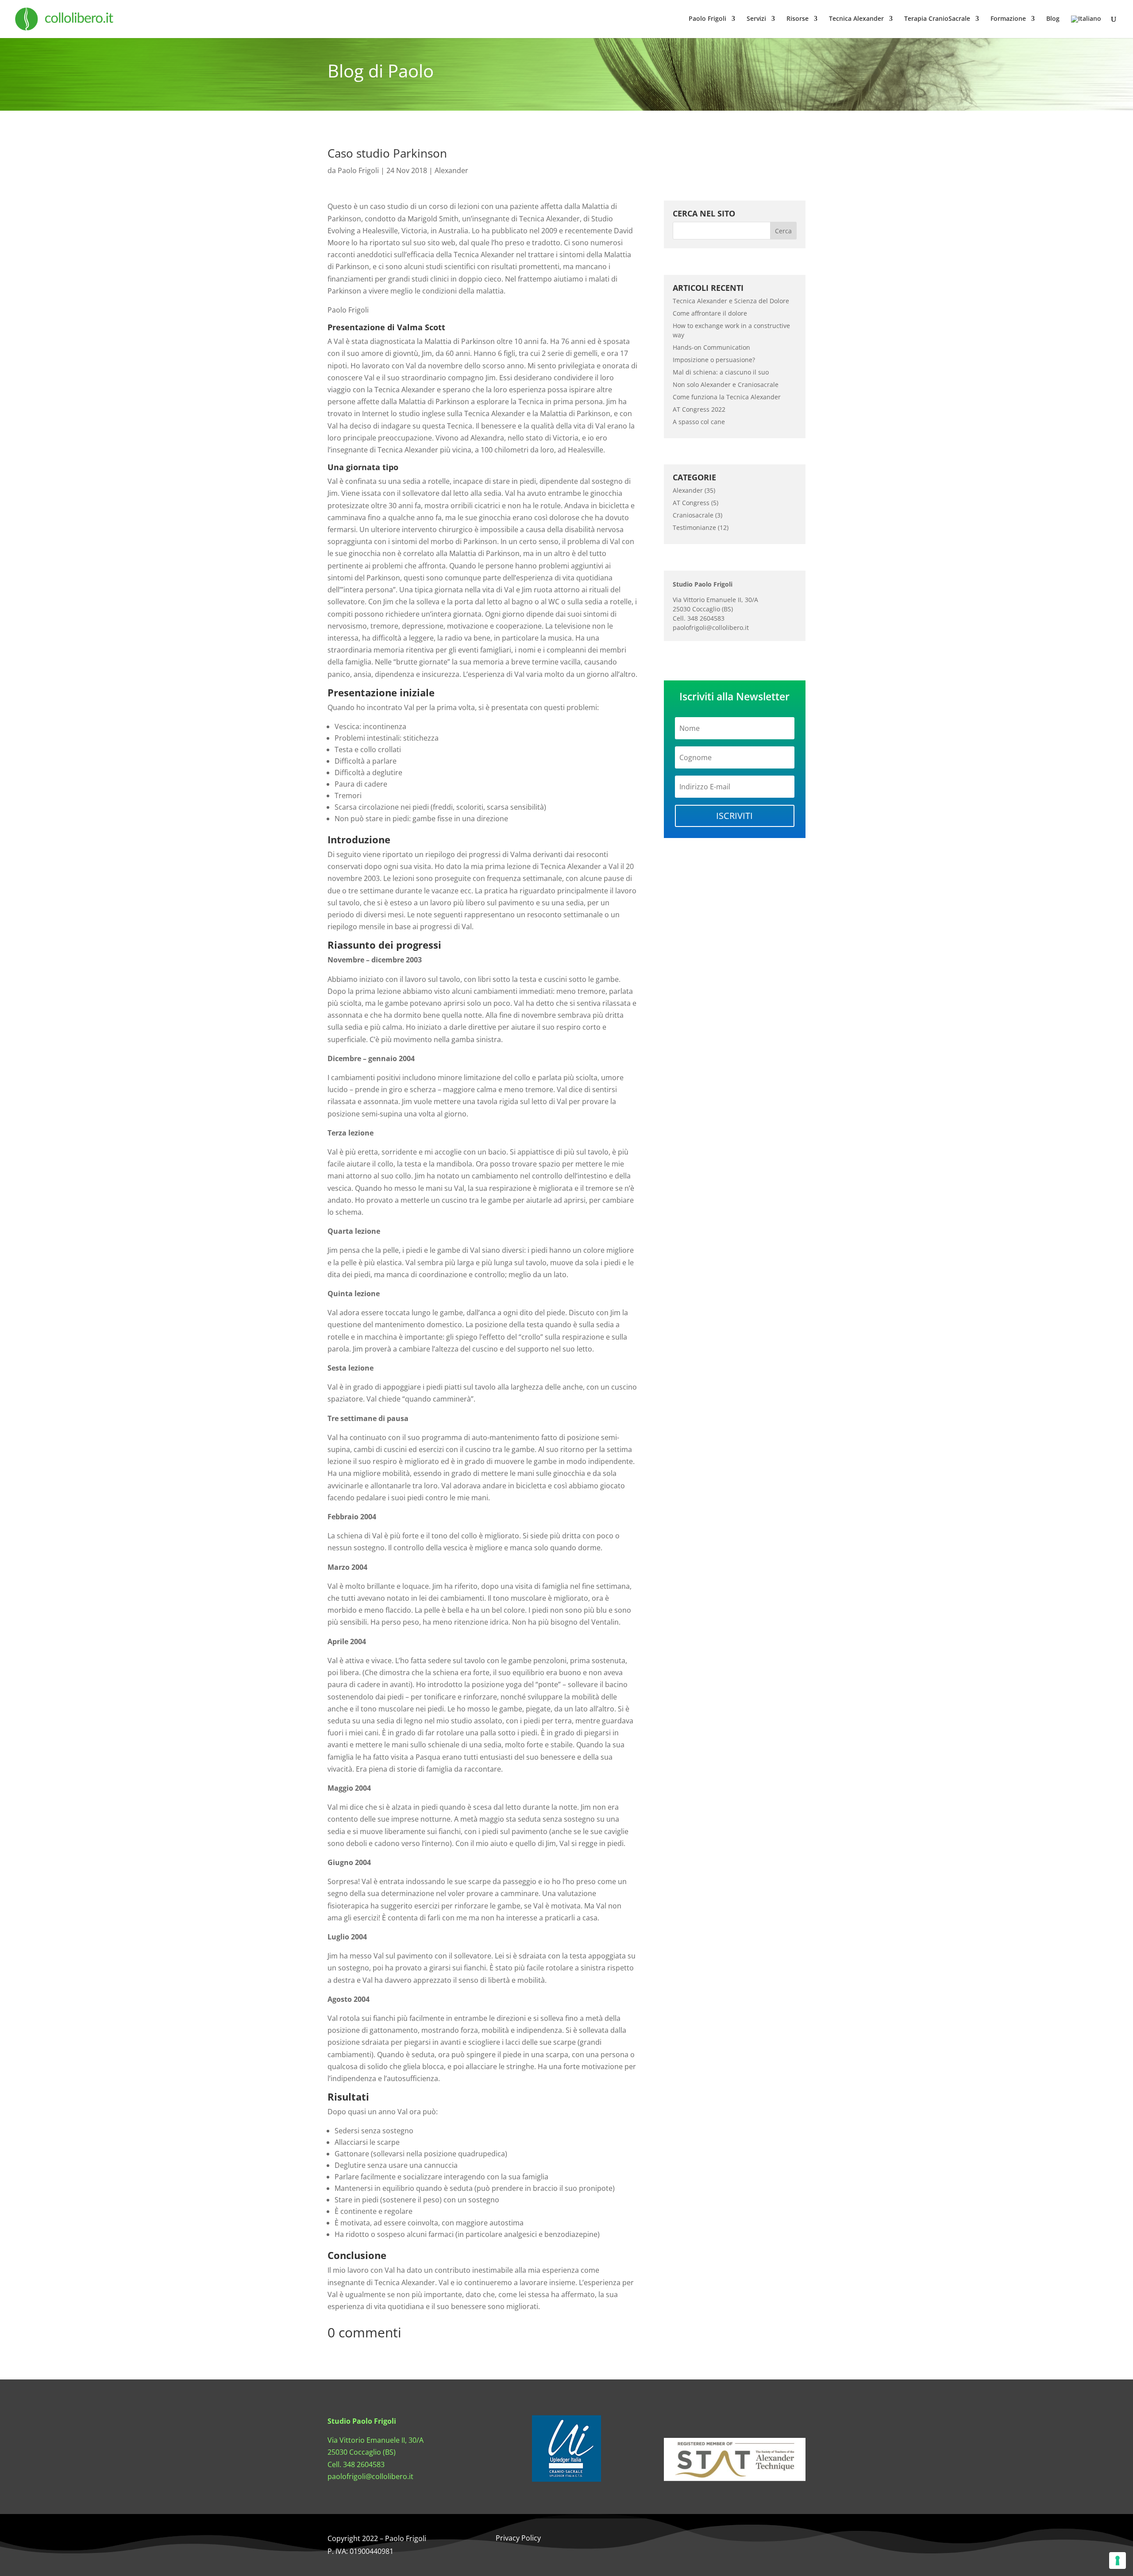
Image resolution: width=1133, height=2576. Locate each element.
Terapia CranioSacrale (937, 19)
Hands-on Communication (711, 347)
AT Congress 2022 (699, 409)
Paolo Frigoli (707, 19)
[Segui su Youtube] (770, 2539)
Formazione (1008, 19)
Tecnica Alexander (856, 19)
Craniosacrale (693, 515)
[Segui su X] (735, 2539)
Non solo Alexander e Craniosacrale (726, 384)
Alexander (451, 170)
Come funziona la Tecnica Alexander (727, 397)
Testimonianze (694, 527)
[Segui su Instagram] (717, 2539)
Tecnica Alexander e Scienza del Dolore (731, 301)
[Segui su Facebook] (699, 2539)
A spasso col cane (699, 422)
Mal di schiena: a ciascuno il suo (721, 372)
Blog (1053, 19)
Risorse (798, 19)
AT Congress (691, 503)
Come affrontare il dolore (710, 313)
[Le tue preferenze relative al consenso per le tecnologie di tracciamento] (1118, 2561)
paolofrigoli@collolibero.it (711, 628)
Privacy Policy (518, 2538)
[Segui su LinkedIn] (752, 2539)
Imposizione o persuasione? (714, 360)
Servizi (756, 19)
